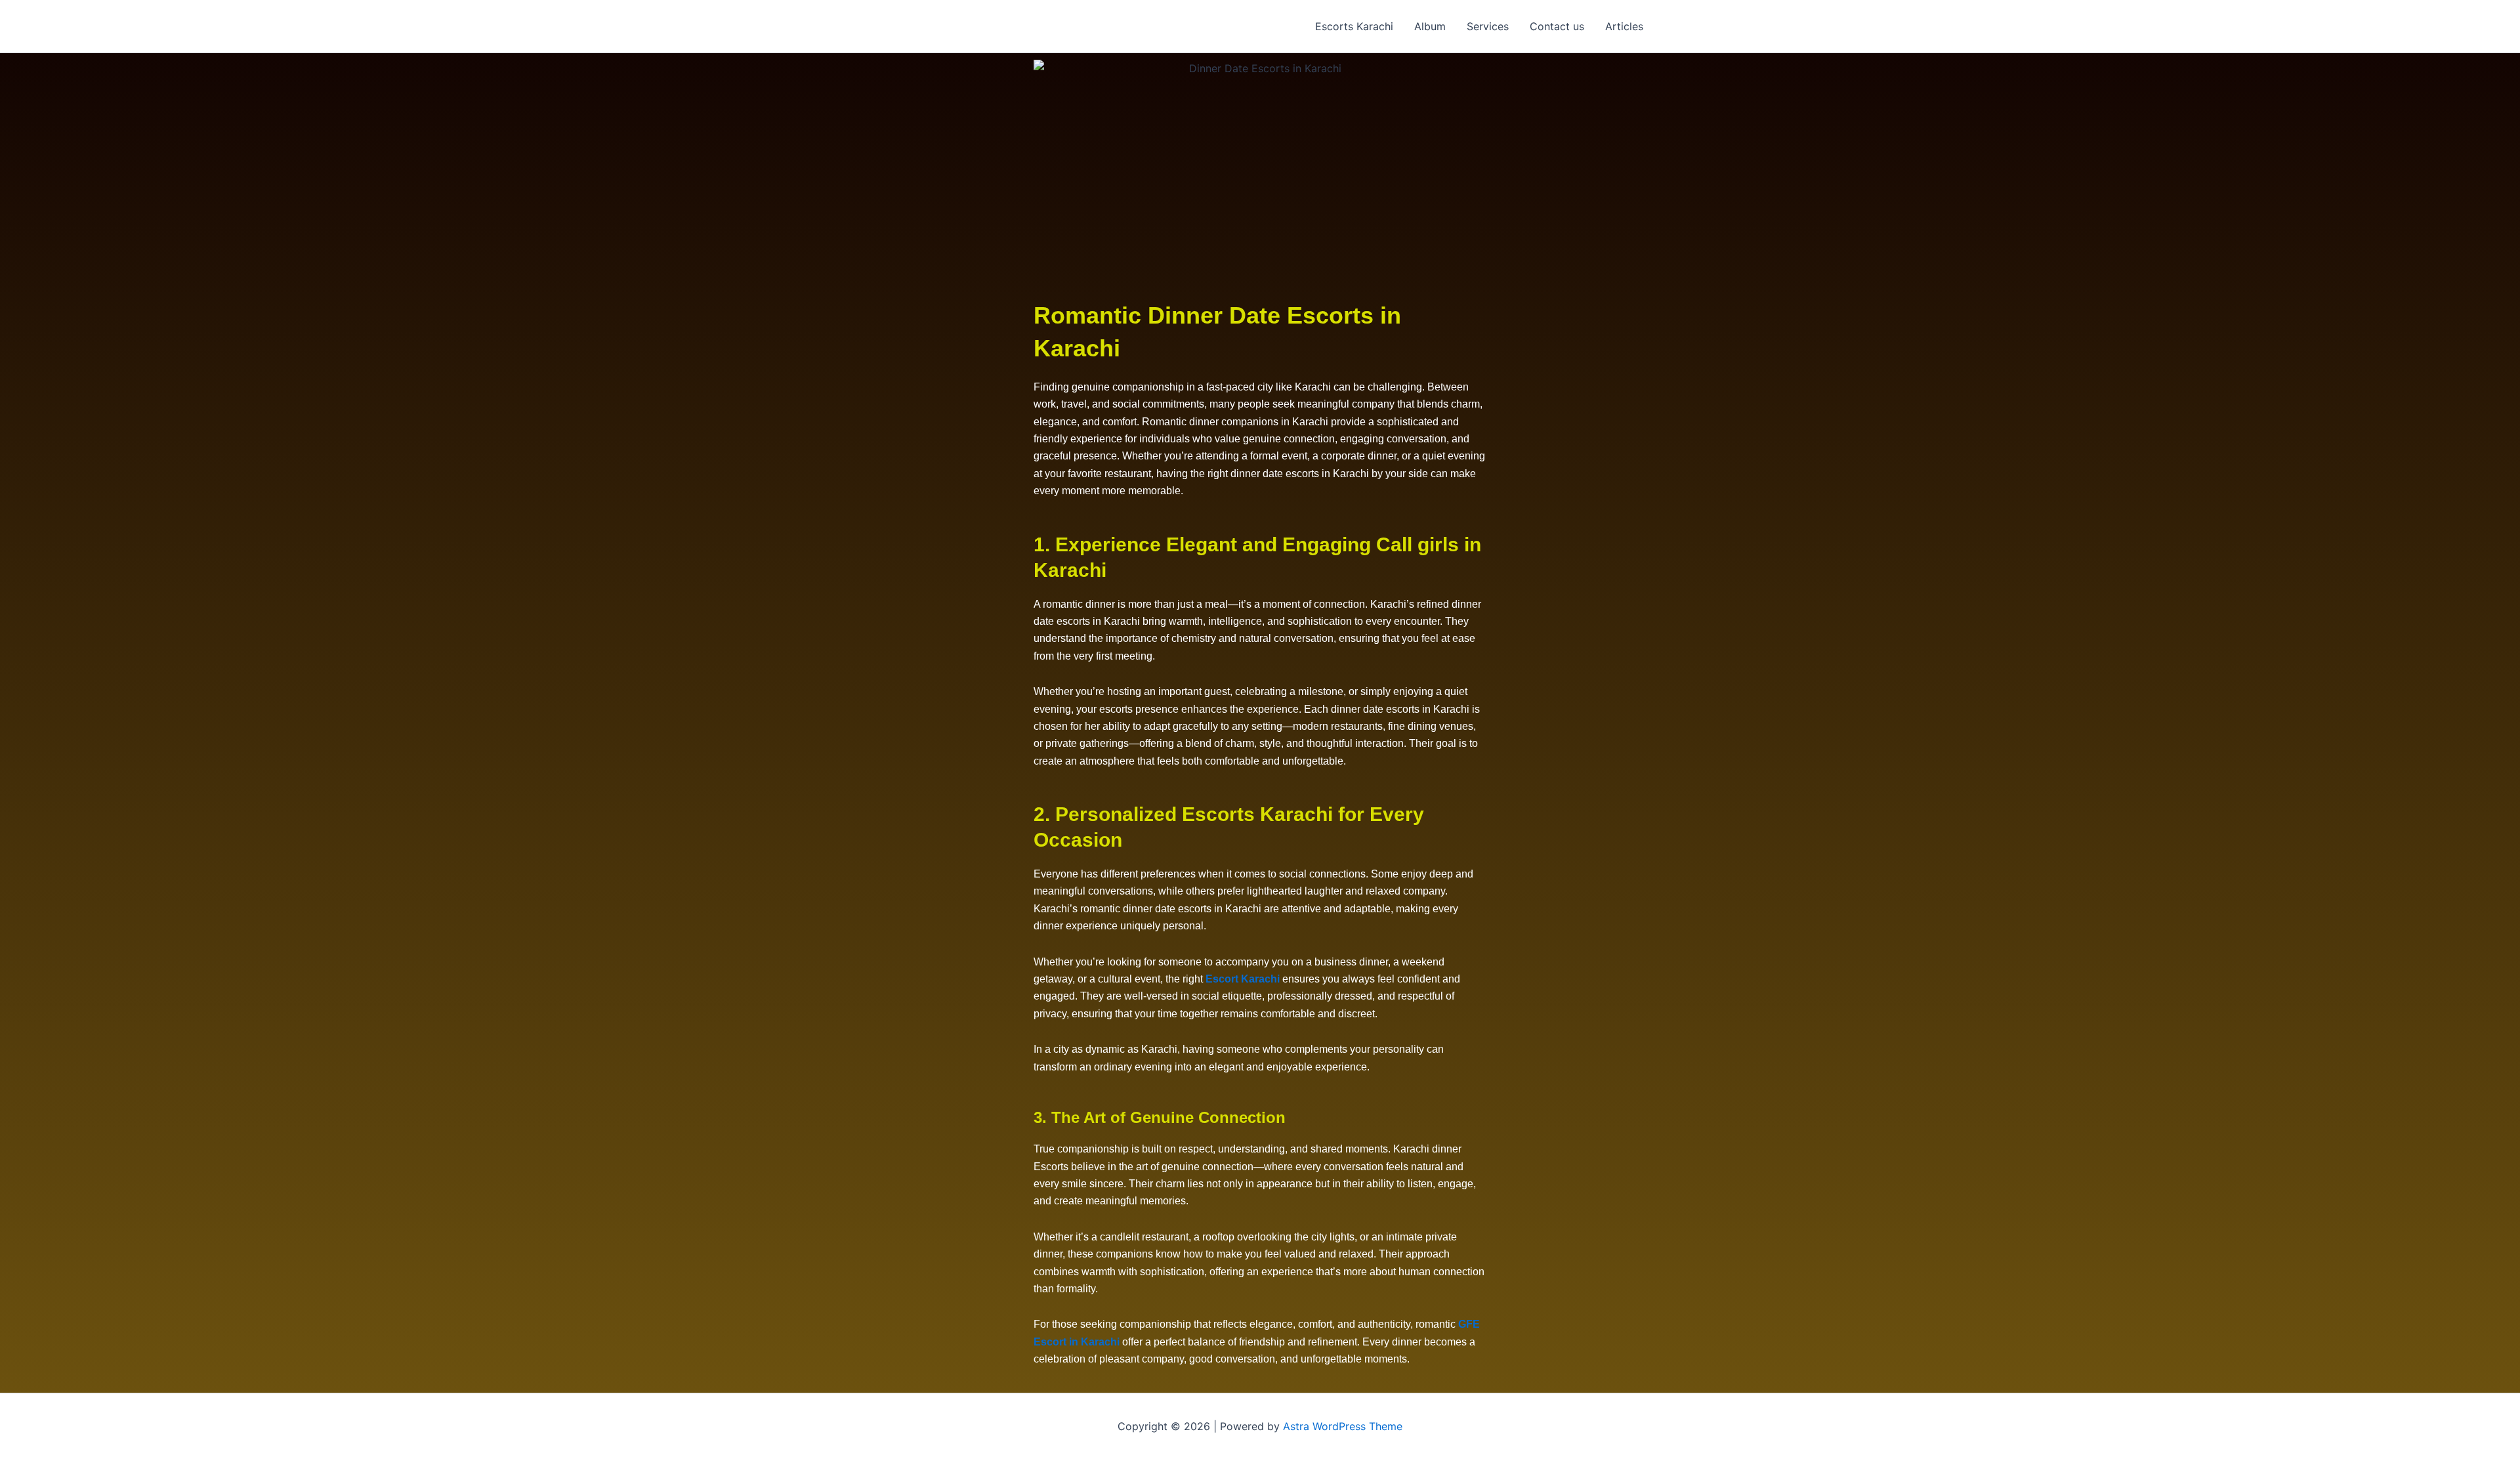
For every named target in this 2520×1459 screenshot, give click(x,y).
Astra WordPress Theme (1343, 1426)
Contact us (1557, 26)
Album (1430, 26)
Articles (1624, 26)
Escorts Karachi (1354, 26)
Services (1488, 26)
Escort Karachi (1243, 979)
